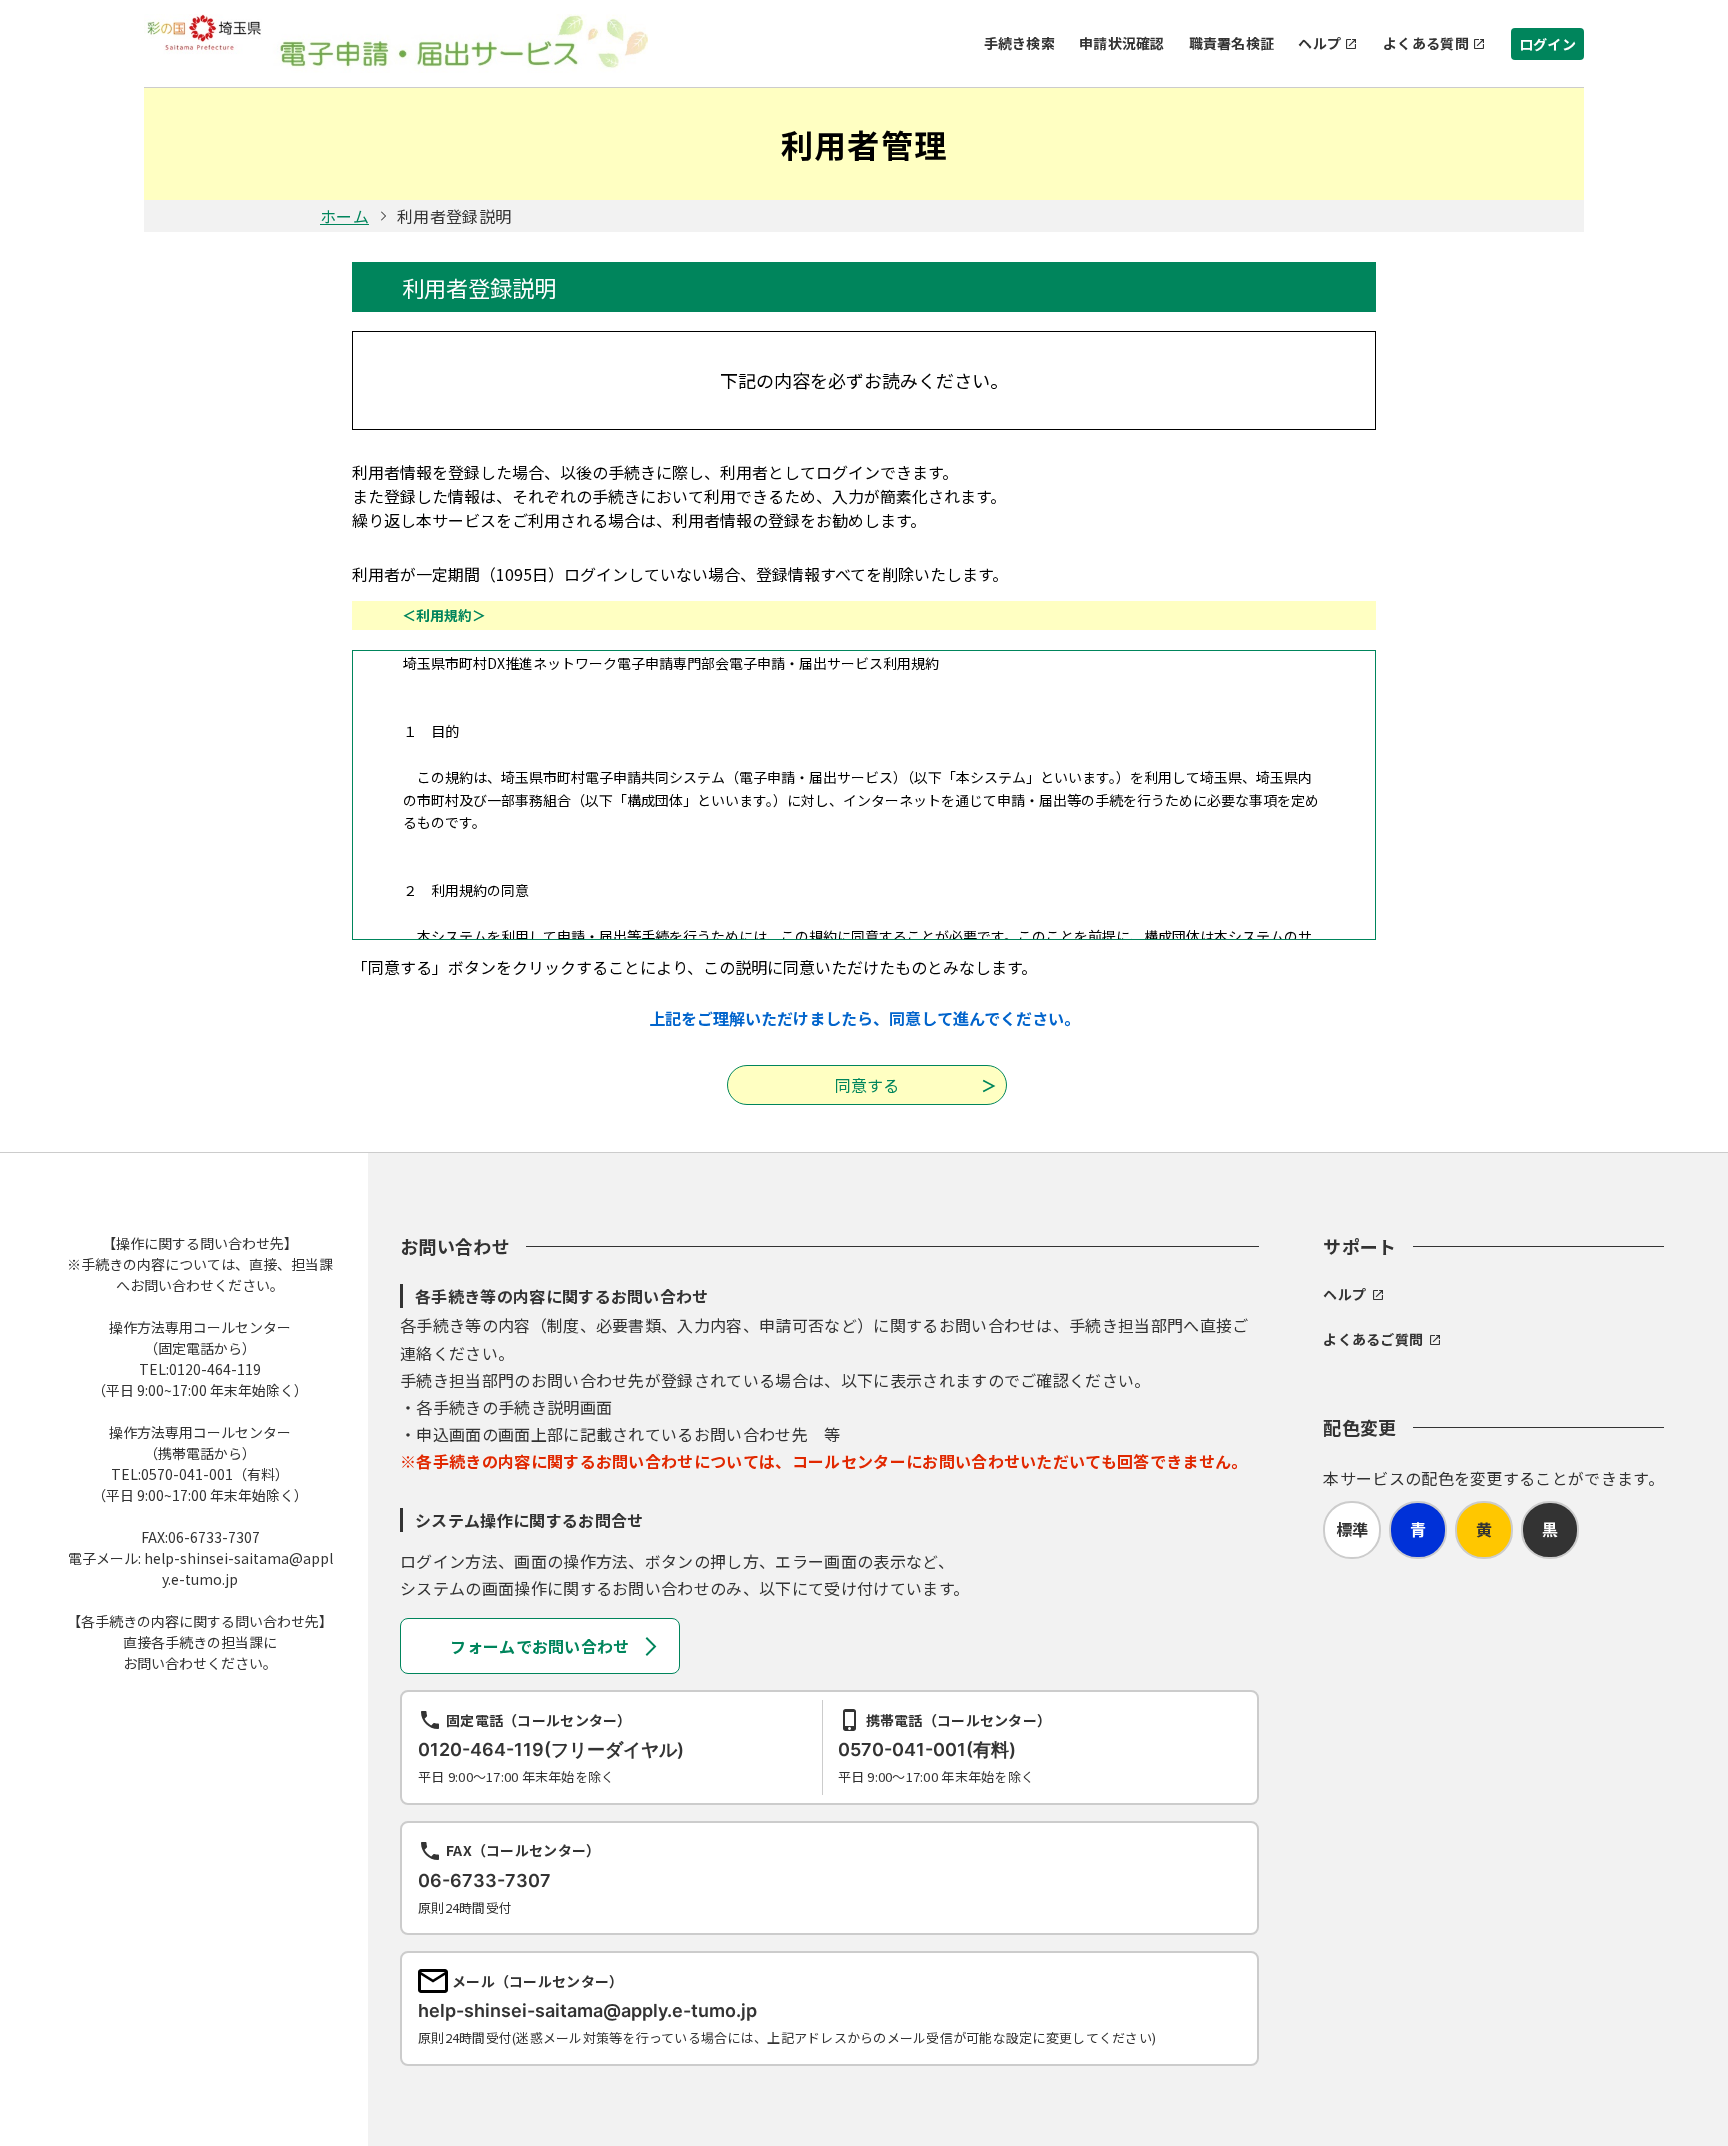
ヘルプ (1319, 43)
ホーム (344, 216)
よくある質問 (1426, 43)
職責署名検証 (1232, 43)
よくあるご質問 (1373, 1339)
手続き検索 (1019, 43)
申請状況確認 (1122, 43)
